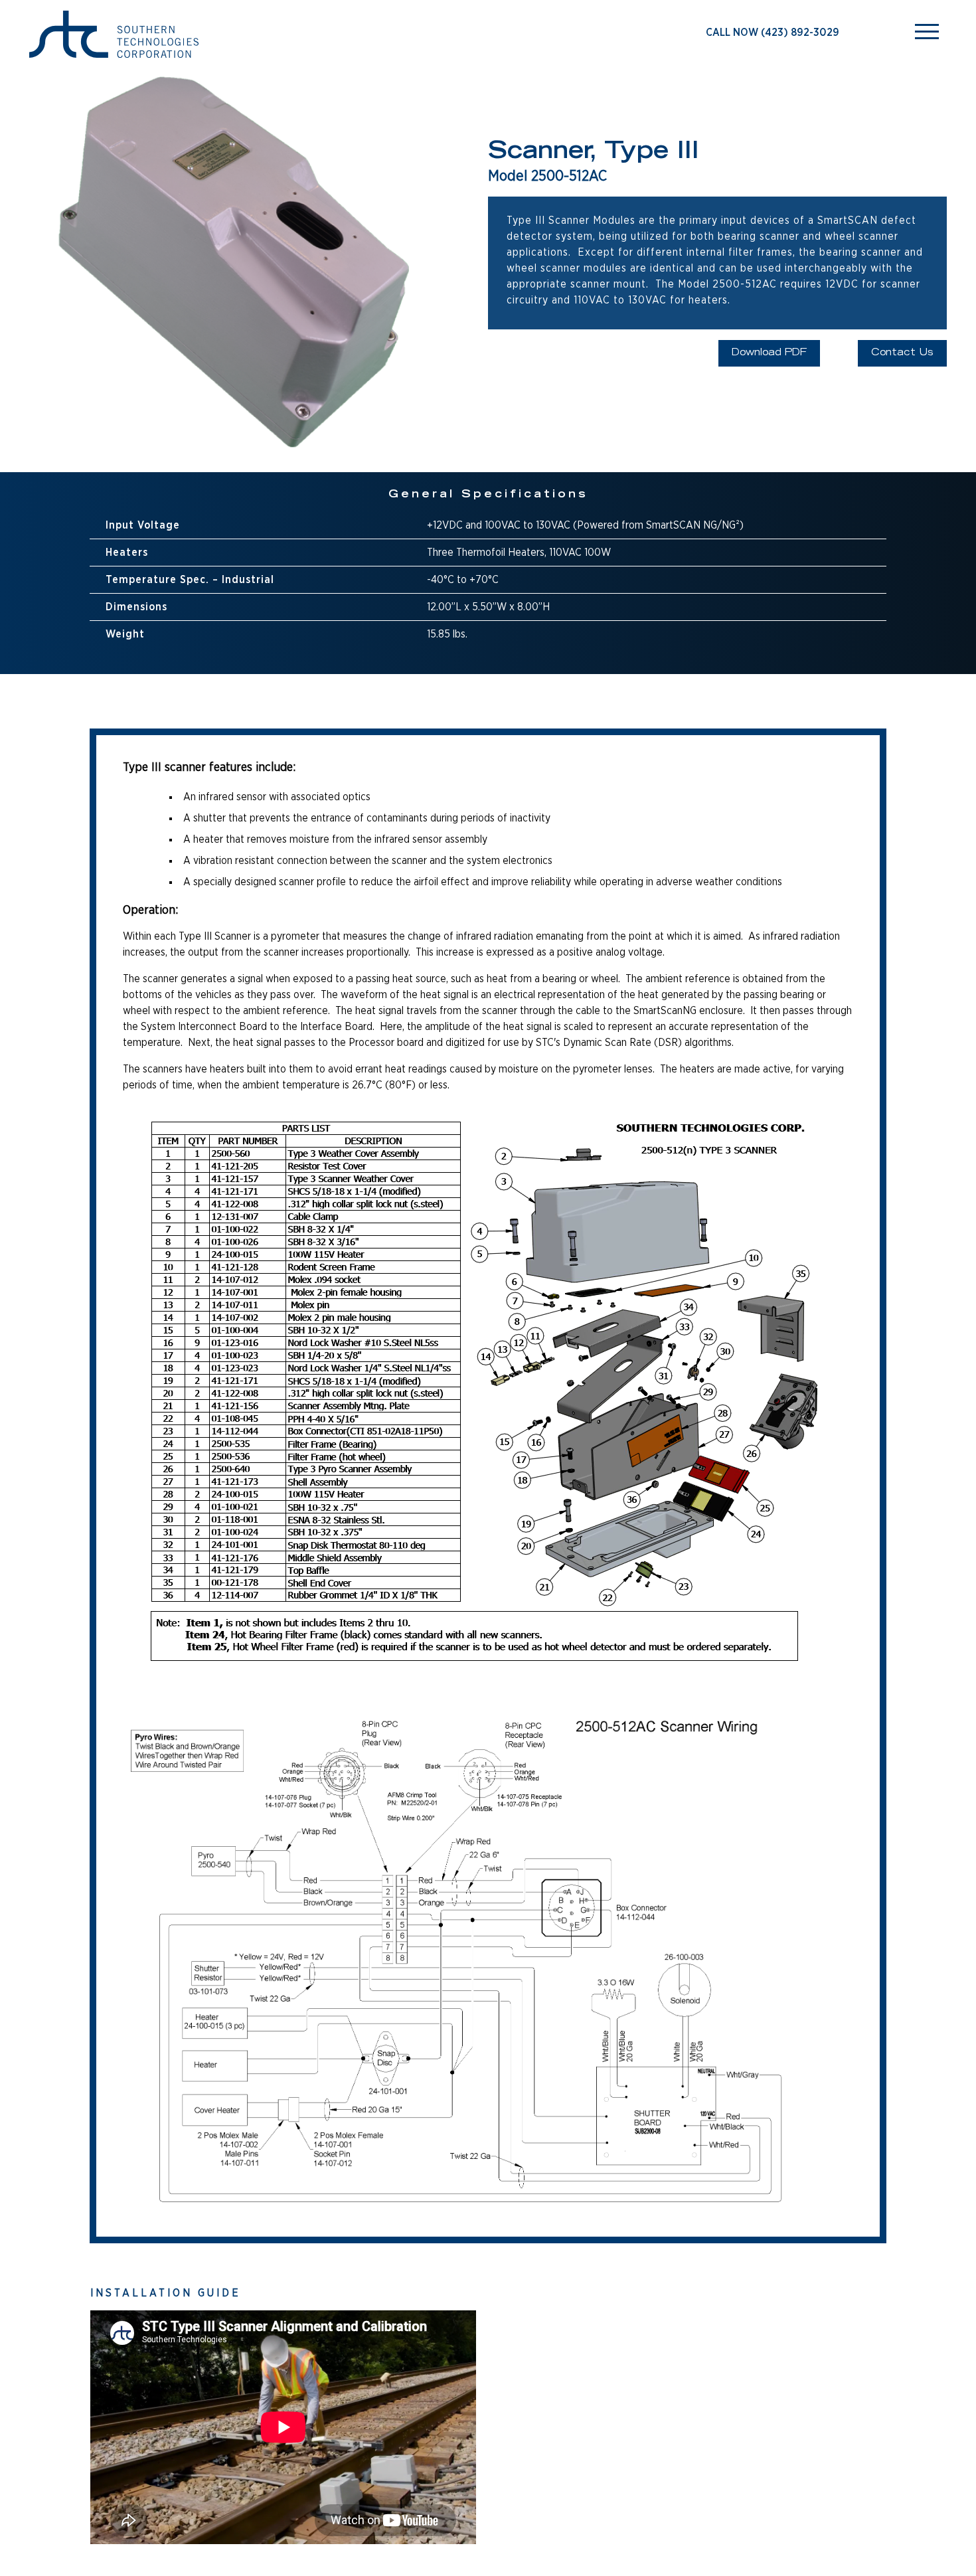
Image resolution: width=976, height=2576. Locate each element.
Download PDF (769, 353)
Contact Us (902, 353)
